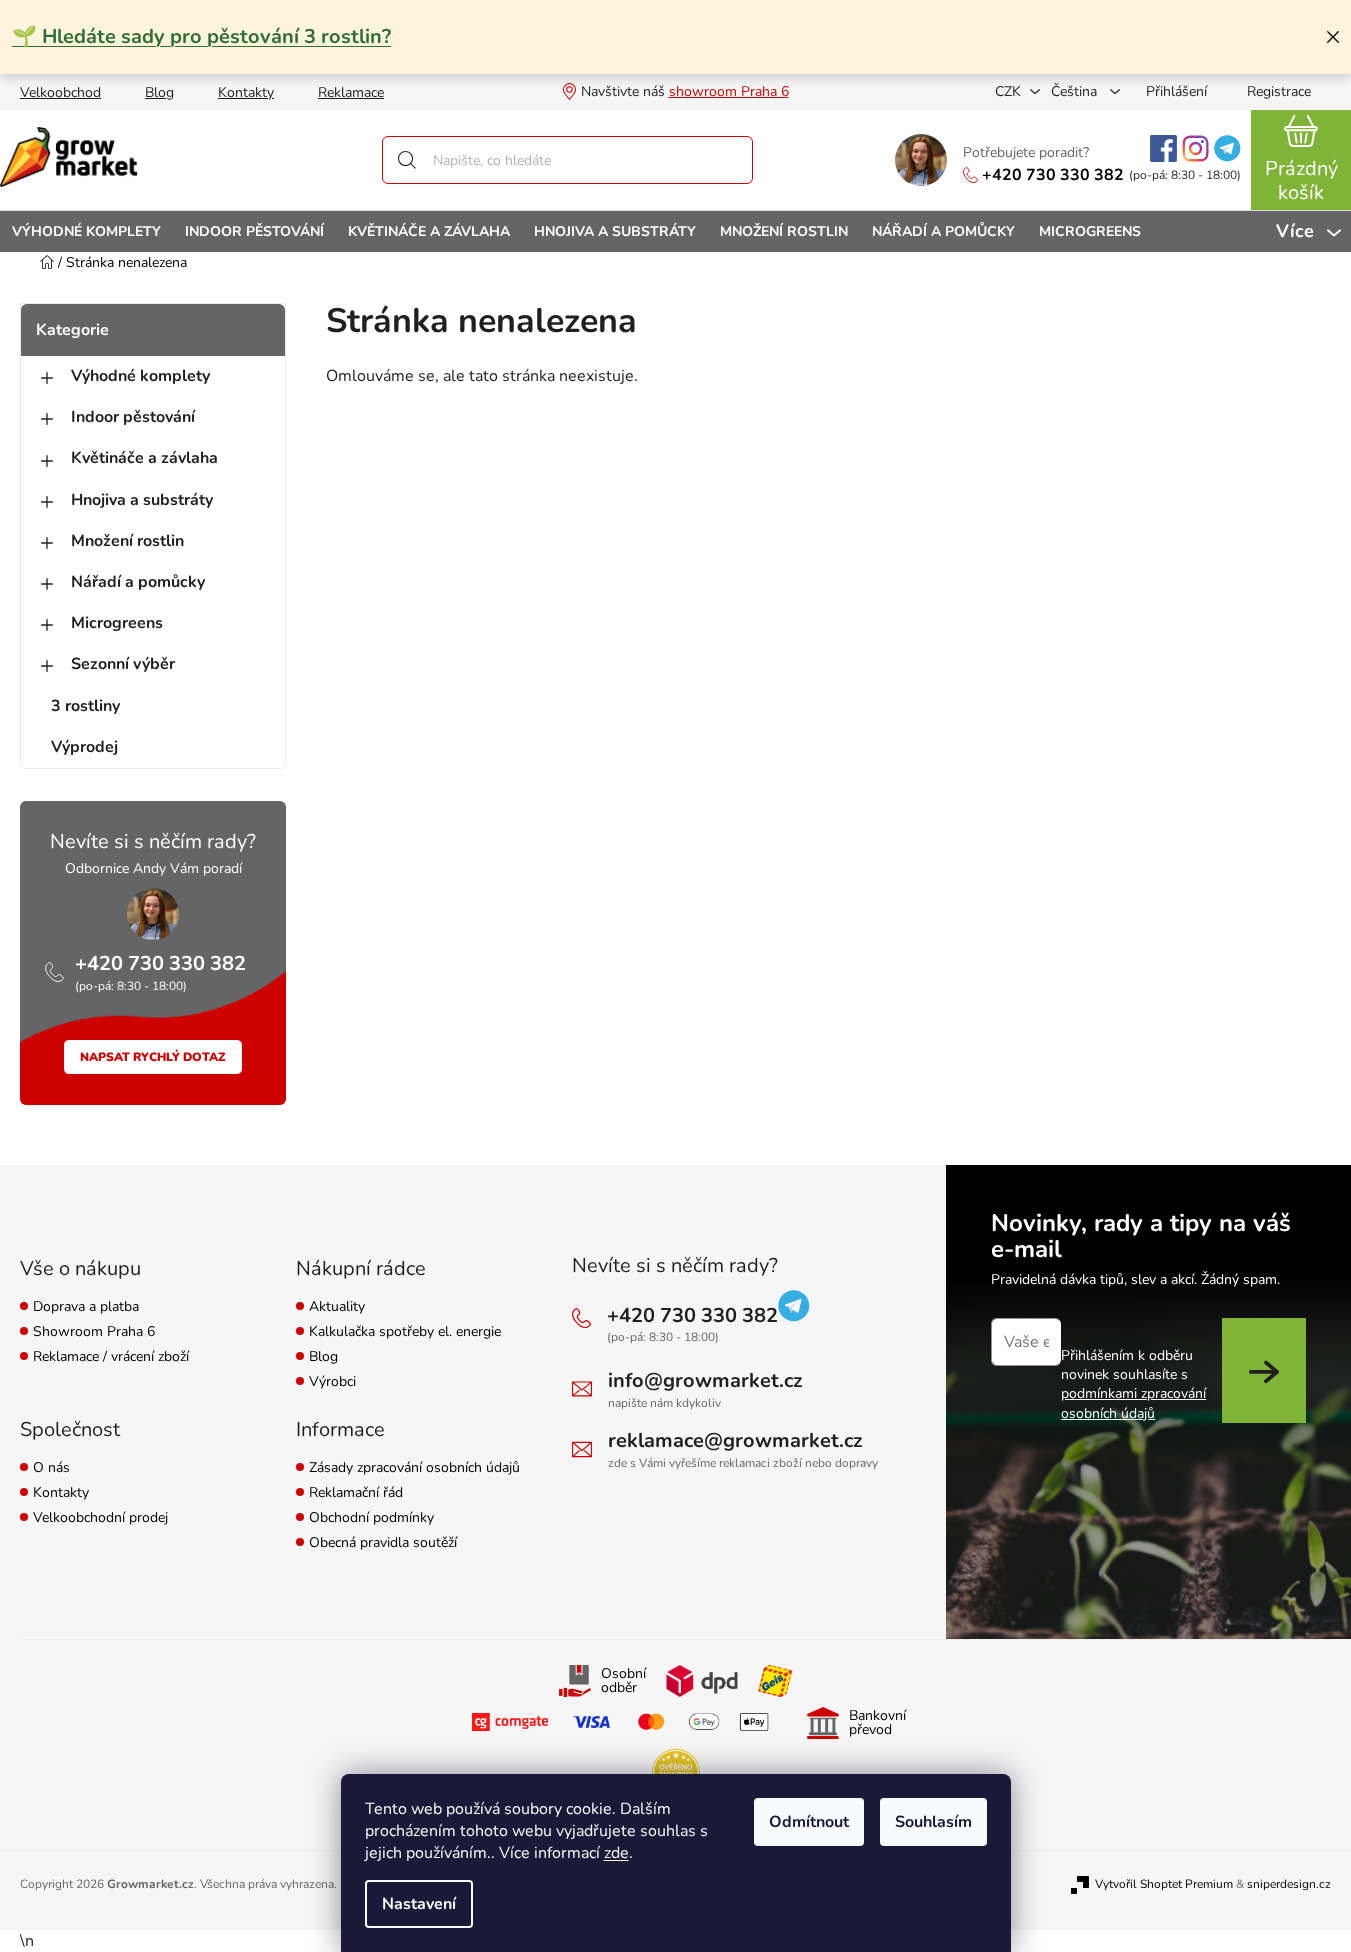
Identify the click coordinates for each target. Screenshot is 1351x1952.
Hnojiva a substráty (142, 500)
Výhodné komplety (140, 376)
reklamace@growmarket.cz (735, 1440)
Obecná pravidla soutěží (383, 1543)
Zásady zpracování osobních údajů (414, 1468)
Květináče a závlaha (144, 458)
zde (616, 1853)
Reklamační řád (356, 1493)
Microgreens (117, 623)
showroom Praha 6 (729, 91)
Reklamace (351, 92)
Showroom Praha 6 (94, 1332)
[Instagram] (1195, 148)
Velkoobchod (60, 92)
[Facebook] (1163, 148)
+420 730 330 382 (1053, 175)
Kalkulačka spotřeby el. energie (405, 1332)
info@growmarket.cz (705, 1380)
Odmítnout (809, 1822)
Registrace (1279, 91)
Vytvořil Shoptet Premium (1164, 1884)
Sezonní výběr (123, 664)
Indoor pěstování (133, 417)
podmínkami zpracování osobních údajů (1133, 1403)
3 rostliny (85, 706)
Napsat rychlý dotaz (153, 1057)
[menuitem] (86, 231)
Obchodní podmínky (371, 1518)
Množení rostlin (127, 541)
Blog (159, 92)
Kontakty (246, 92)
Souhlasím (933, 1822)
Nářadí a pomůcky (138, 582)
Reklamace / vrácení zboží (111, 1357)
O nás (51, 1468)
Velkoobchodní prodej (100, 1518)
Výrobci (332, 1382)
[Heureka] (676, 1773)
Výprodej (84, 747)
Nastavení (419, 1904)
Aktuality (337, 1307)
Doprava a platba (86, 1307)
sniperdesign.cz (1289, 1884)
